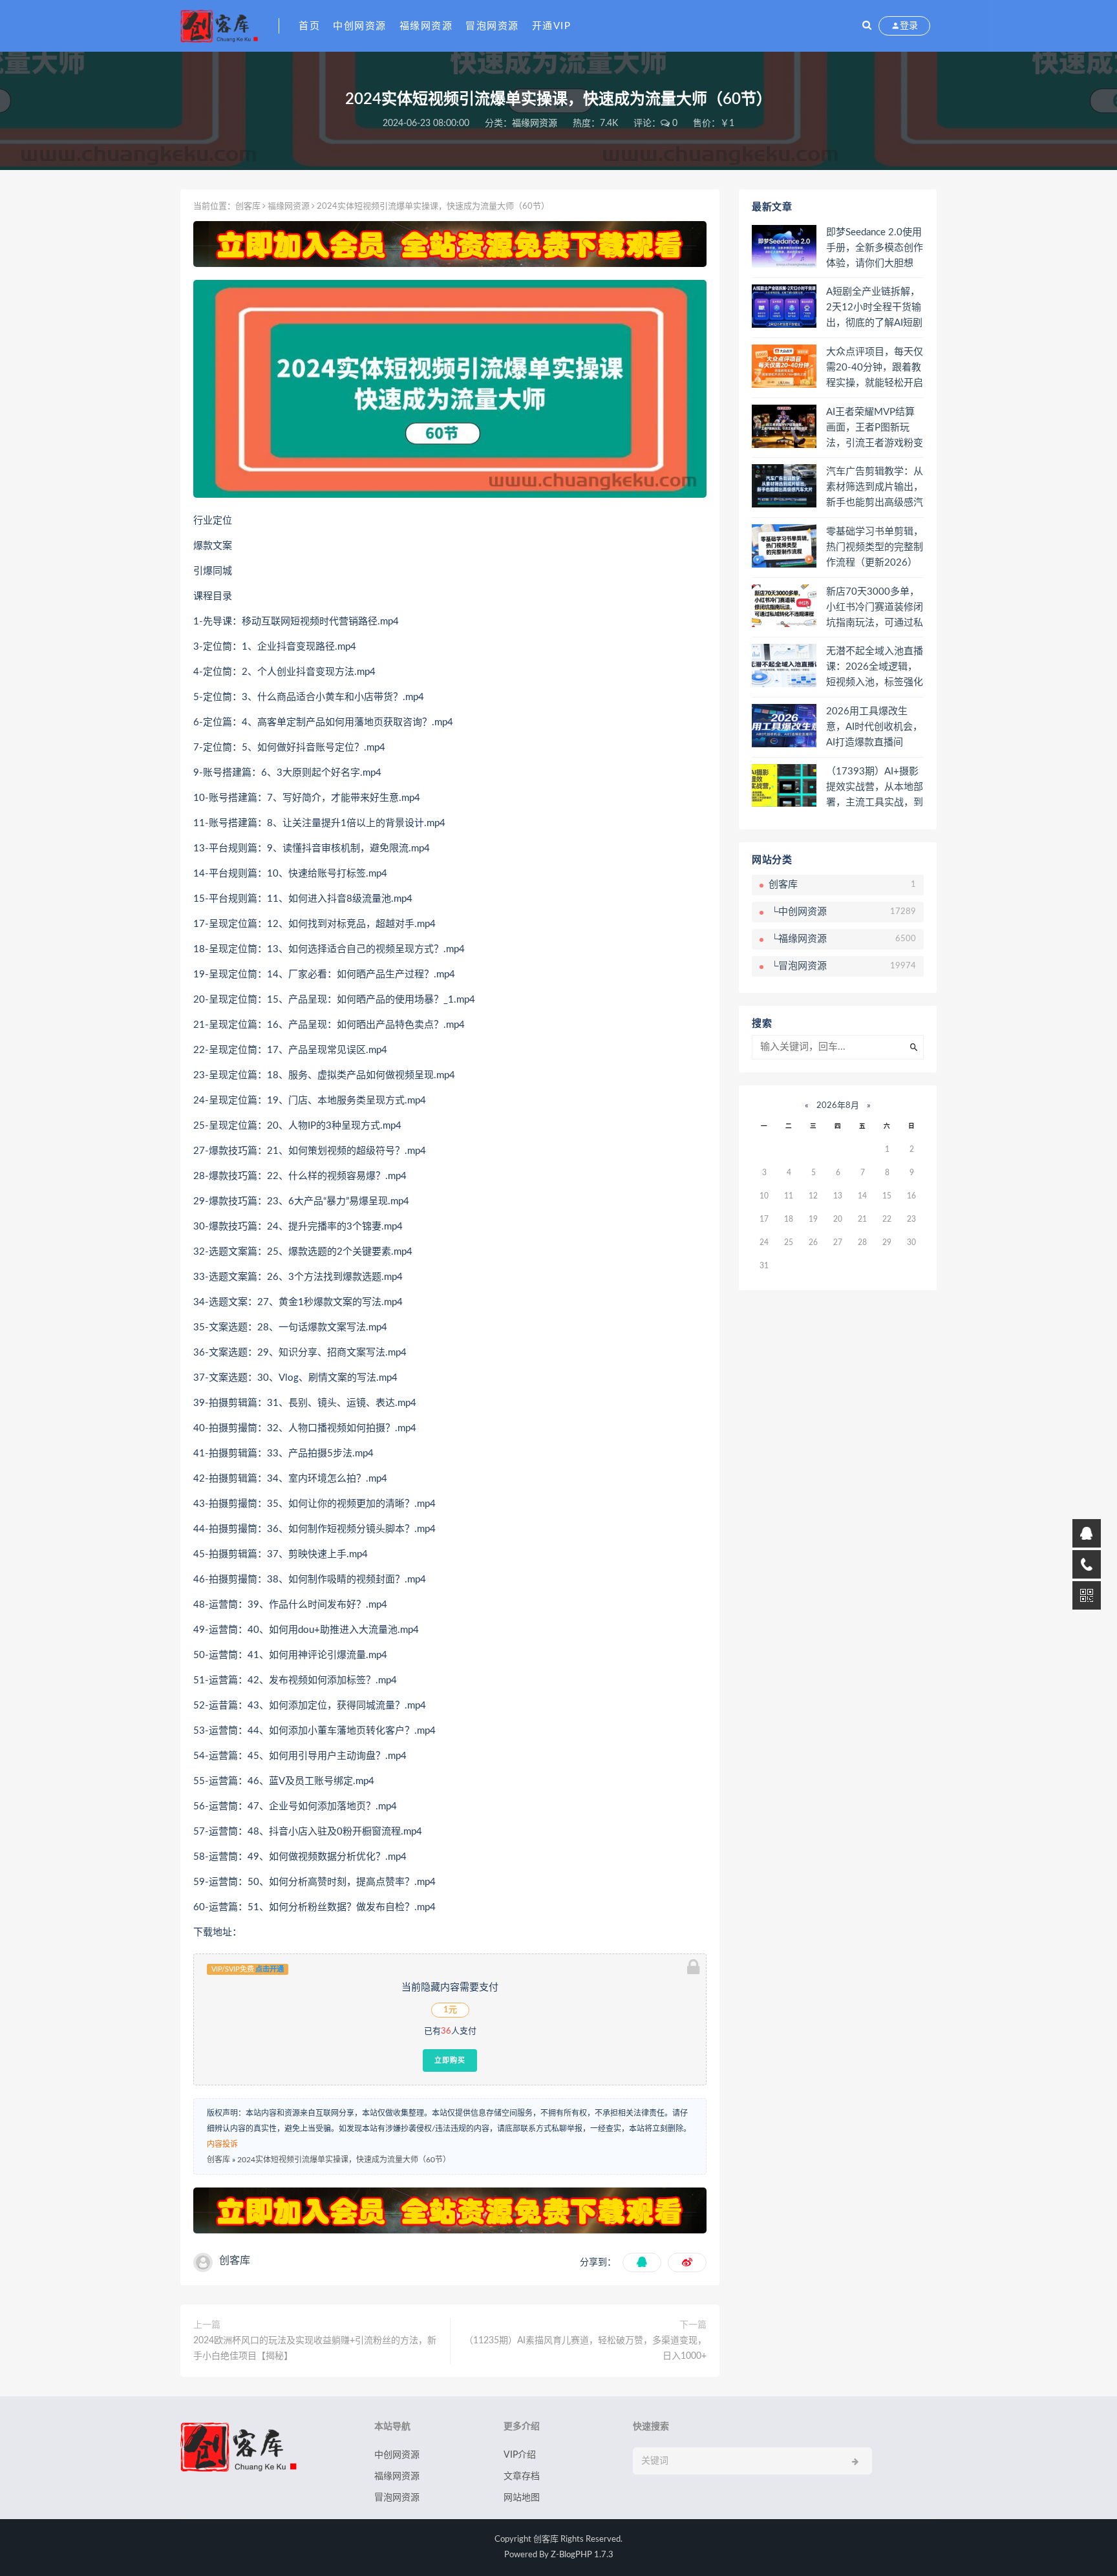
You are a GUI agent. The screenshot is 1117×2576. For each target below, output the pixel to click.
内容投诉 (222, 2144)
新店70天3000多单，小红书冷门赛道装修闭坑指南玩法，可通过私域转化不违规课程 (875, 608)
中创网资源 (360, 26)
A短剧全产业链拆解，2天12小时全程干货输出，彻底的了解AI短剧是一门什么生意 (874, 308)
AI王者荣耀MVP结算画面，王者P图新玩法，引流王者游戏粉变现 (875, 429)
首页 (309, 26)
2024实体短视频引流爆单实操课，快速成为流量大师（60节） (344, 2160)
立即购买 (450, 2060)
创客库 (248, 207)
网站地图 (522, 2498)
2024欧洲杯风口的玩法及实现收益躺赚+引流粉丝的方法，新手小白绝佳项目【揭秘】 (315, 2348)
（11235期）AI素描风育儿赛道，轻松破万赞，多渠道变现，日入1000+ (585, 2348)
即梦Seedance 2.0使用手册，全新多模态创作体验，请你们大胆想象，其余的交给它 (875, 249)
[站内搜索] (867, 26)
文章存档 (522, 2476)
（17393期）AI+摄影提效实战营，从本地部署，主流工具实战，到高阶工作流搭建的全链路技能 (875, 788)
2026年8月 (838, 1106)
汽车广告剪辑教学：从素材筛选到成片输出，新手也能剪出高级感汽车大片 (875, 488)
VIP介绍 (520, 2455)
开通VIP (552, 26)
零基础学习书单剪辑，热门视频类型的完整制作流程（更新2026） (875, 547)
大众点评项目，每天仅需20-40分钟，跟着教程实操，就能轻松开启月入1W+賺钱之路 (875, 368)
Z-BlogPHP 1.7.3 (582, 2555)
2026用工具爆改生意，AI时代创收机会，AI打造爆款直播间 (874, 727)
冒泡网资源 (492, 26)
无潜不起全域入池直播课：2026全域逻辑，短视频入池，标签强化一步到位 (875, 668)
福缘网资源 (426, 26)
